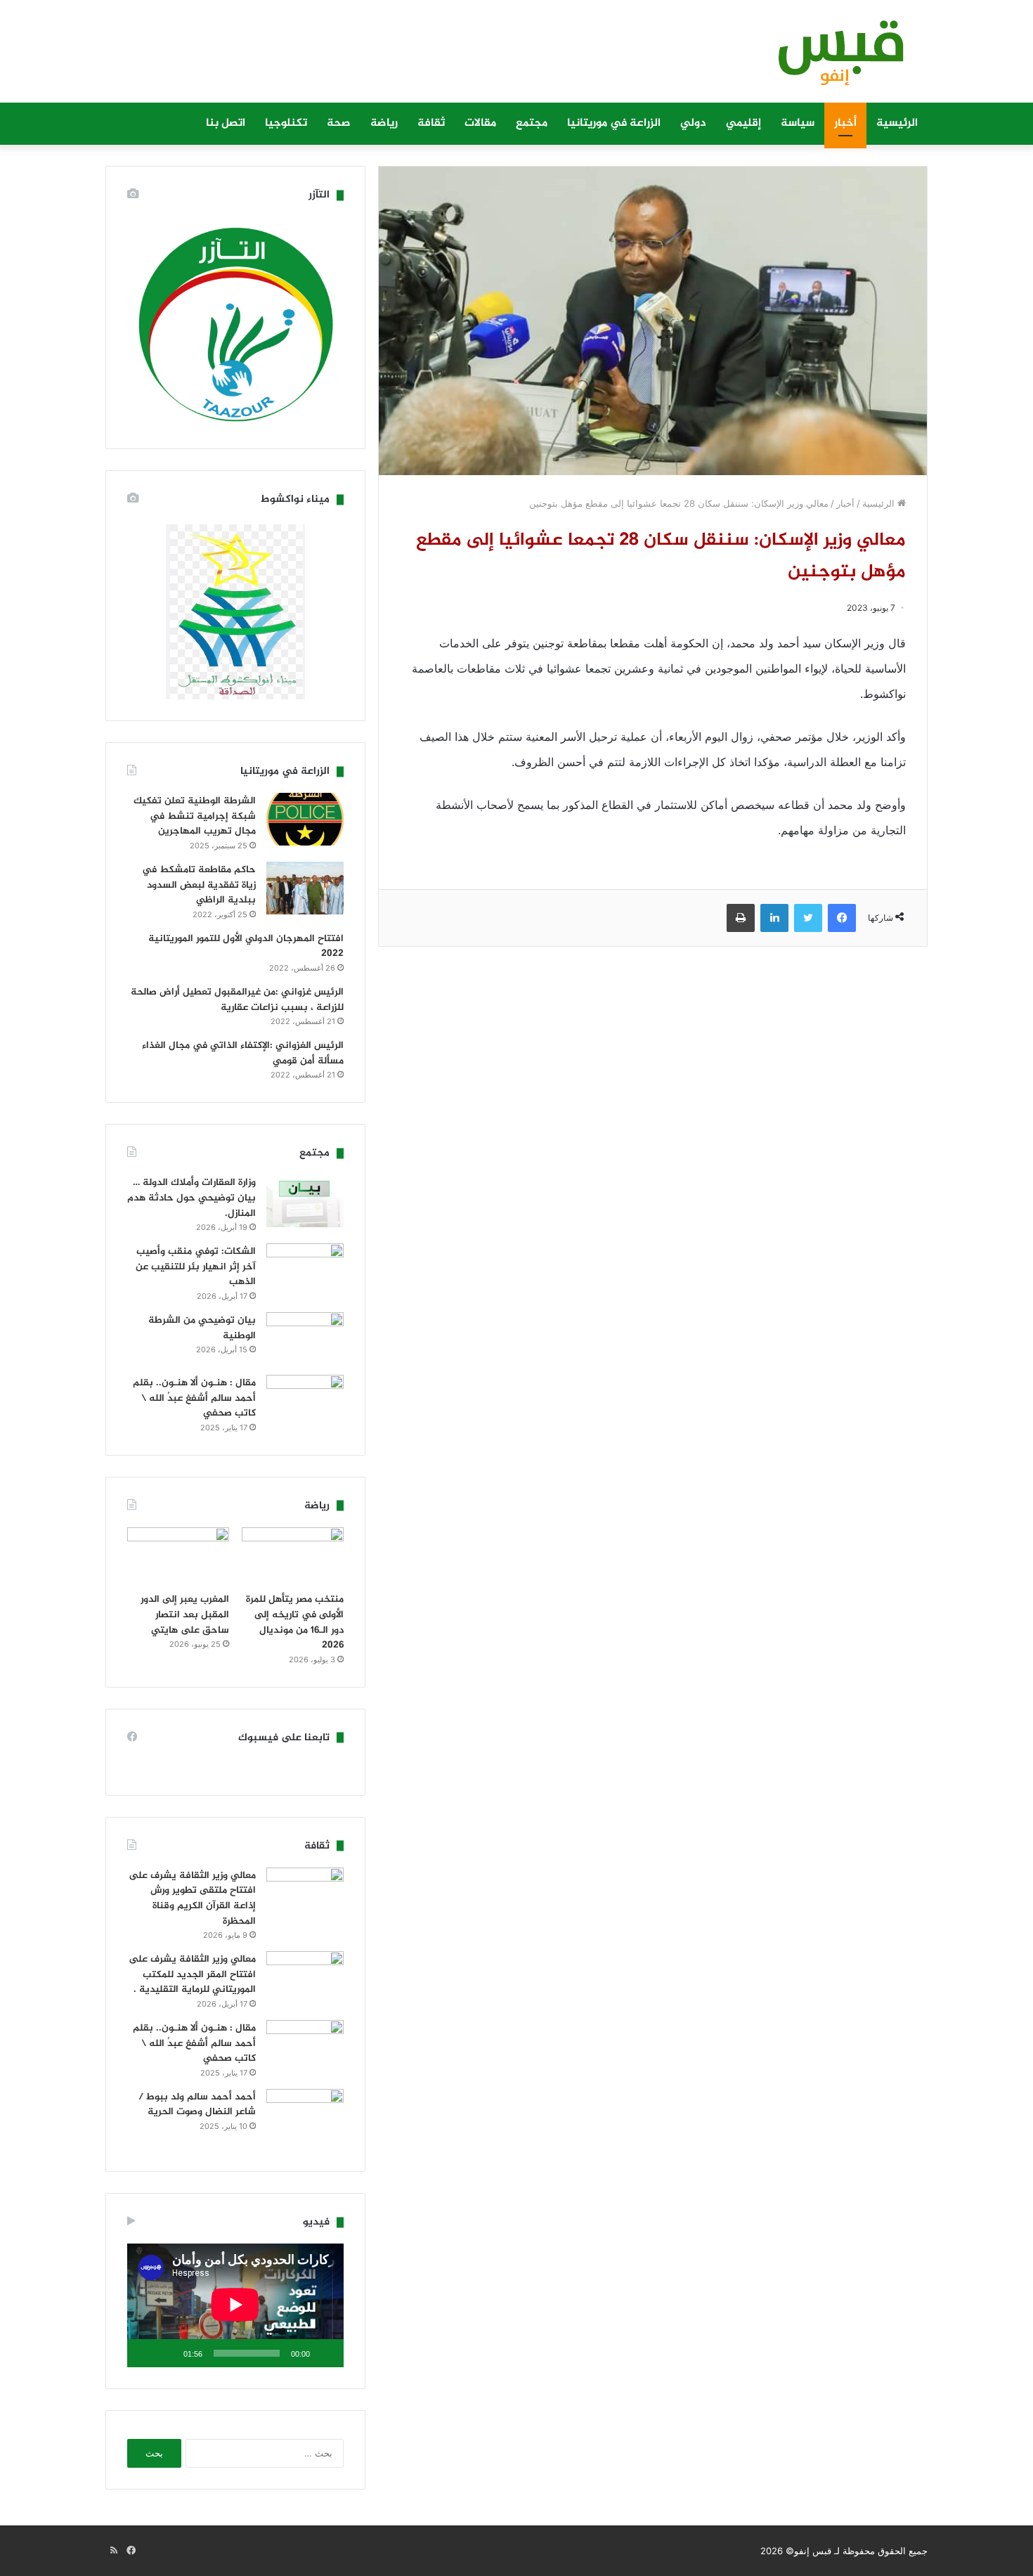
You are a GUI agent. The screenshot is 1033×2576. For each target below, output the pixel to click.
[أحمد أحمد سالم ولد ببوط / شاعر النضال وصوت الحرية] (305, 2120)
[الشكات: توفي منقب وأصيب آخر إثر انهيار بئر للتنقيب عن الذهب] (305, 1270)
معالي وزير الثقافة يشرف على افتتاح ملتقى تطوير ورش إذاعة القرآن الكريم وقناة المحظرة (192, 1898)
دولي (693, 123)
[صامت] (168, 2353)
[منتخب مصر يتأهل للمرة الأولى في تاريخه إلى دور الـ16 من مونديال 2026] (293, 1556)
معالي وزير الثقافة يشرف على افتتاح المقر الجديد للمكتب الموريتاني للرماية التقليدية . (192, 1974)
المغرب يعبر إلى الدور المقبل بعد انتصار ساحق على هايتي (185, 1614)
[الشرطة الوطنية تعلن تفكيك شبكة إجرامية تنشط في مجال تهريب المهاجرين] (305, 819)
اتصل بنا (226, 123)
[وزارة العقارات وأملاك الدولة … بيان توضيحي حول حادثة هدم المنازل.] (305, 1201)
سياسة (798, 123)
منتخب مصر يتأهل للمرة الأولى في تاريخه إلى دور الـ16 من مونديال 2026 (295, 1622)
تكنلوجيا (286, 123)
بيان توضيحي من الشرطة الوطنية (202, 1328)
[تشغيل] (325, 2353)
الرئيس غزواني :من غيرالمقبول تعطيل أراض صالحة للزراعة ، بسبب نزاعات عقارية (237, 1000)
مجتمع (532, 123)
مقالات (480, 123)
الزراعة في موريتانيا (614, 123)
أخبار (845, 123)
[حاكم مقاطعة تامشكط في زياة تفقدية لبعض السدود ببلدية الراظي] (305, 888)
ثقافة (431, 123)
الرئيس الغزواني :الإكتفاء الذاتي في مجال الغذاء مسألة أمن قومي (243, 1053)
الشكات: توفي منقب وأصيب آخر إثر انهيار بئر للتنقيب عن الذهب (196, 1267)
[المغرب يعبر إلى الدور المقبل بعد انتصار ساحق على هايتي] (178, 1556)
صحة (339, 123)
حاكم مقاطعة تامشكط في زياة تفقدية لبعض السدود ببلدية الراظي (199, 885)
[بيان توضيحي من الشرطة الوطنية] (305, 1339)
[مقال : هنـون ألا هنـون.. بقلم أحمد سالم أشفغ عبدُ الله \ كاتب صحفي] (305, 1401)
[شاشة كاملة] (145, 2353)
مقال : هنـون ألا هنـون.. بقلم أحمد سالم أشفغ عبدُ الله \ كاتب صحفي (194, 1398)
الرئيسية (897, 123)
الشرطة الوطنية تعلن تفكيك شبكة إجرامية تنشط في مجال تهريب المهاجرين (195, 816)
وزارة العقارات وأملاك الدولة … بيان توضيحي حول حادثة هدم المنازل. (191, 1198)
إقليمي (743, 123)
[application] (235, 2305)
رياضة (384, 123)
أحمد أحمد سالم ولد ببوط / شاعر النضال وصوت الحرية (197, 2105)
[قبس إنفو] (833, 58)
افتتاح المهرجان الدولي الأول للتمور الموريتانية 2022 (246, 946)
